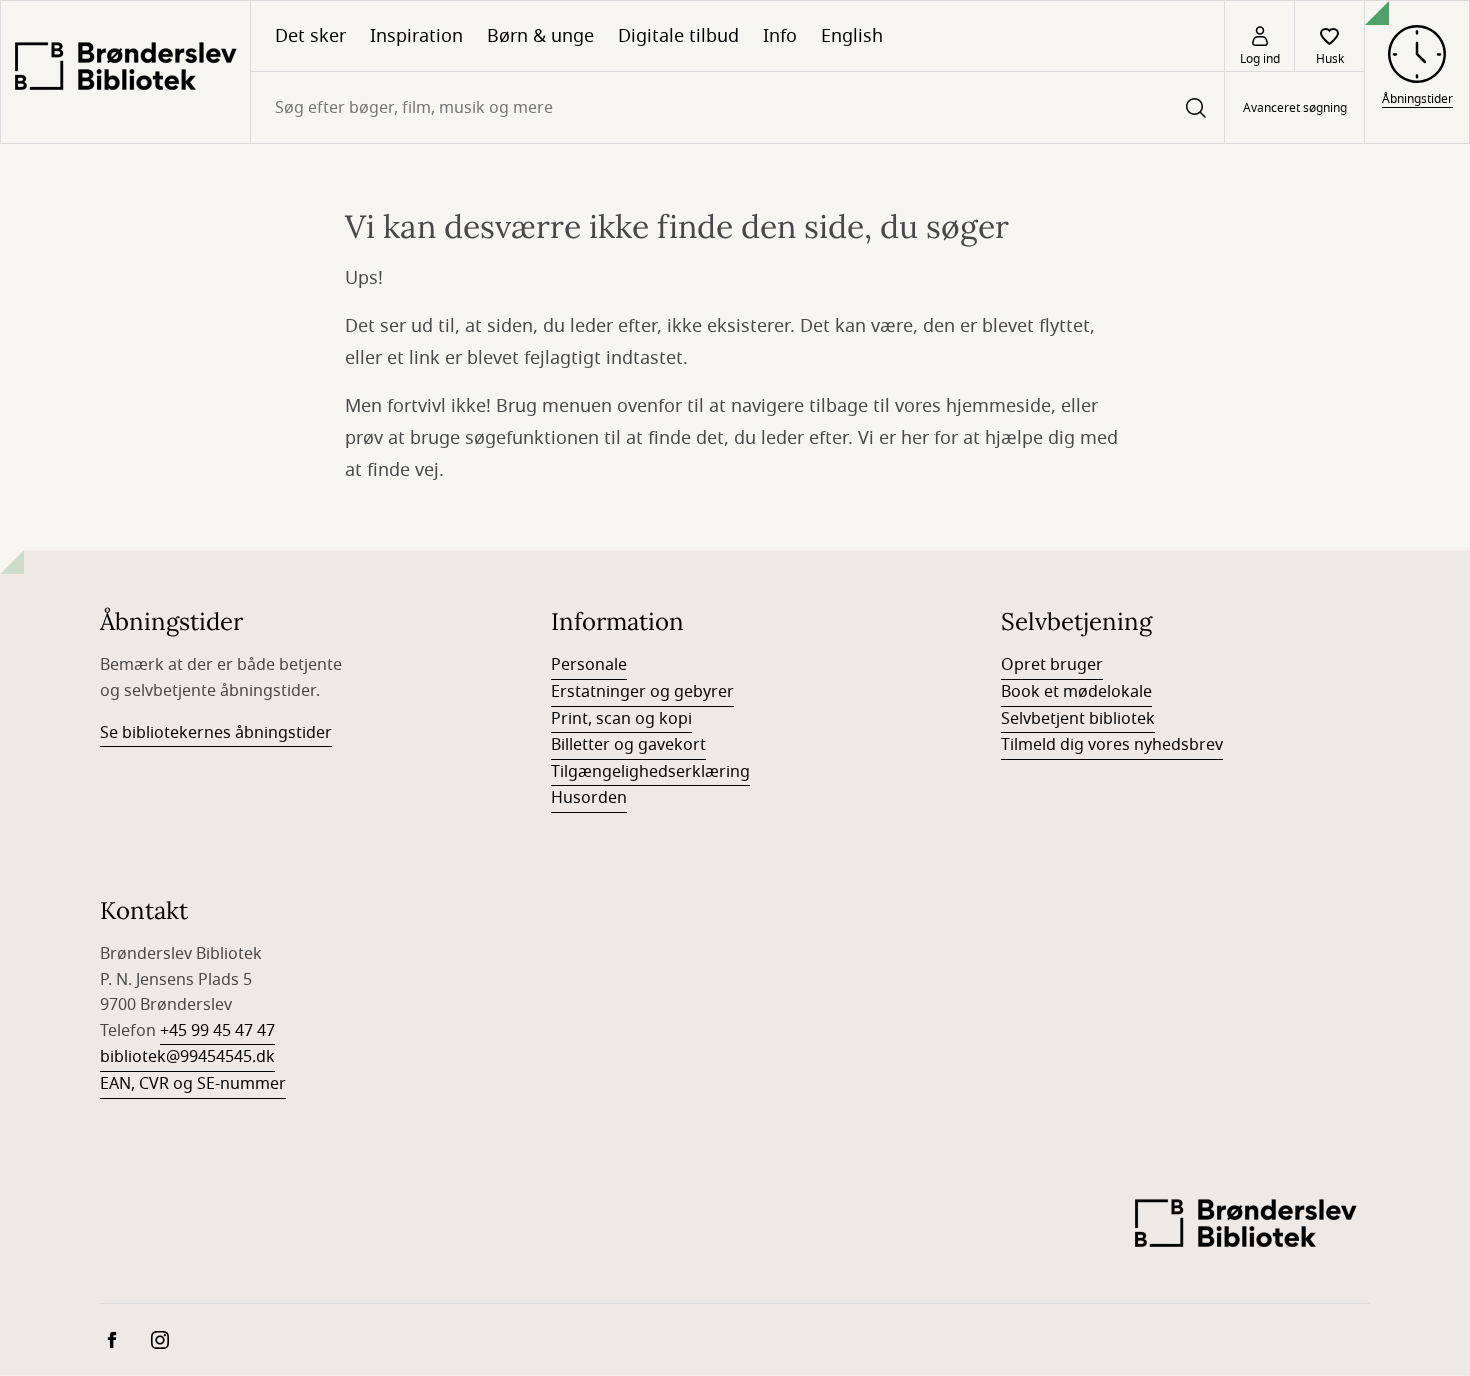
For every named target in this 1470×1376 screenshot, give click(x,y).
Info (780, 36)
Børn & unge (540, 36)
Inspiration (416, 36)
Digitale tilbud (678, 36)
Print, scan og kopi (621, 719)
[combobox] (737, 107)
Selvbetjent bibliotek (1078, 719)
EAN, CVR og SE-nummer (193, 1084)
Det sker (310, 36)
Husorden (589, 798)
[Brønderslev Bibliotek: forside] (125, 72)
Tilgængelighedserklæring (650, 772)
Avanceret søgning (1295, 108)
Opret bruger (1052, 665)
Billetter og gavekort (628, 745)
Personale (589, 665)
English (852, 36)
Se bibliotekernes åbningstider (216, 733)
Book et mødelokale (1076, 692)
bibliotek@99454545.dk (187, 1057)
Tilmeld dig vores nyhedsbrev (1112, 745)
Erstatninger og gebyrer (642, 692)
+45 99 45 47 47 (217, 1031)
